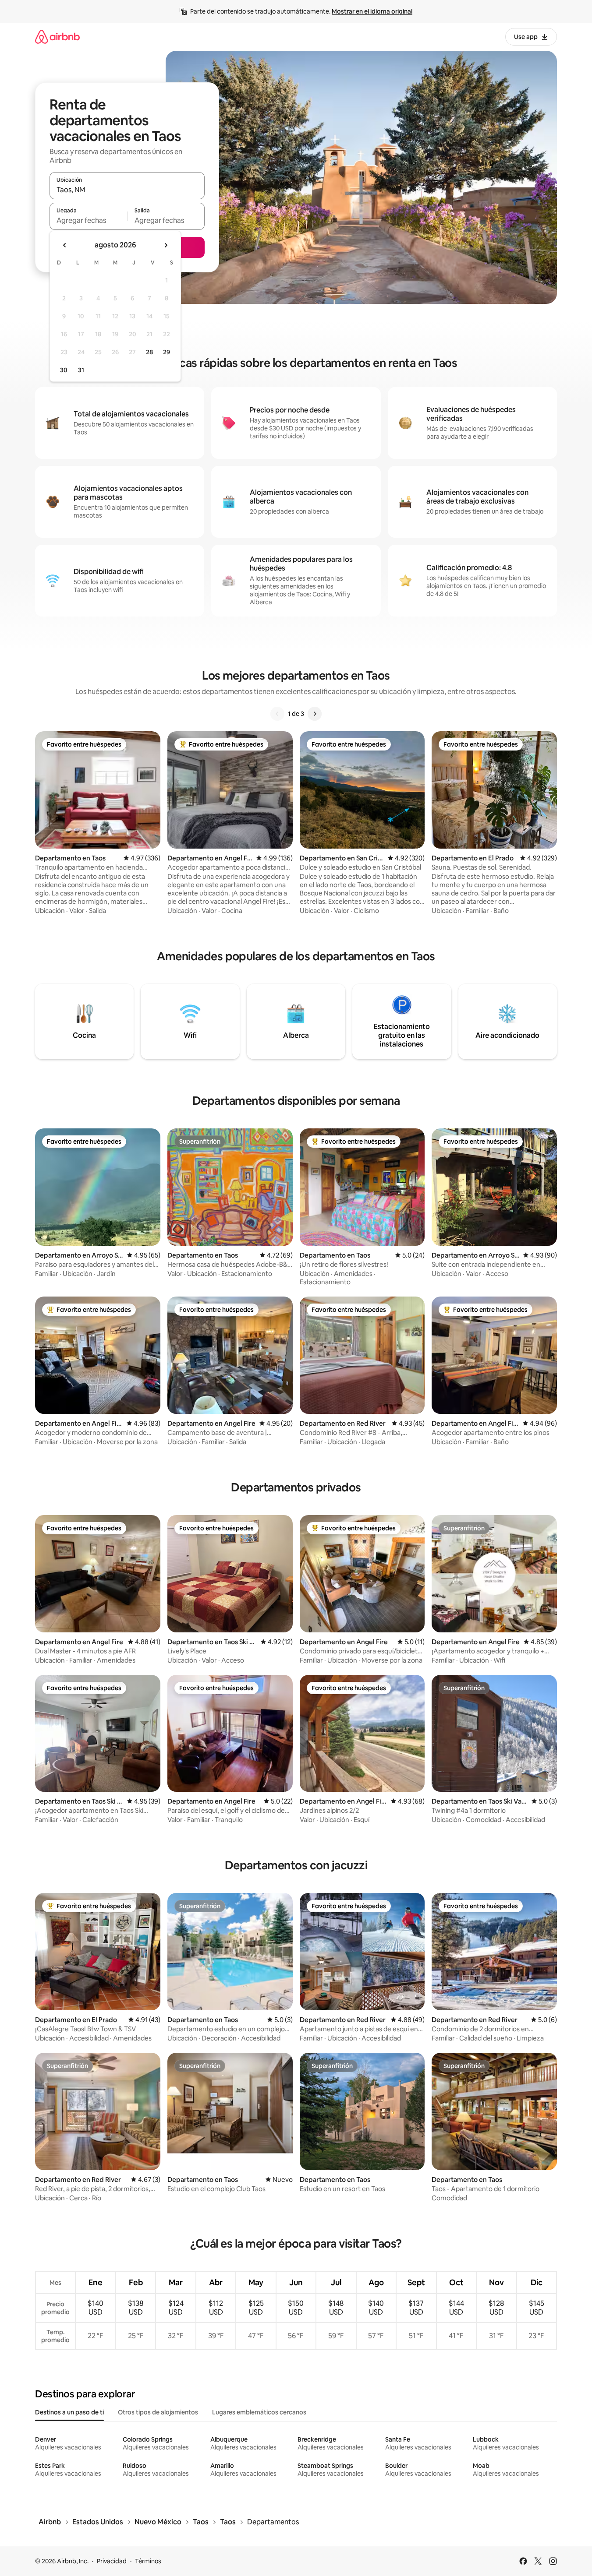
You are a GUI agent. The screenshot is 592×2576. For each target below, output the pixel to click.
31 (81, 370)
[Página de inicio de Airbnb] (57, 37)
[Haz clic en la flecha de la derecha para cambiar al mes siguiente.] (166, 245)
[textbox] (88, 220)
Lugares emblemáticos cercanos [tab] (259, 2412)
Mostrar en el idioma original (372, 11)
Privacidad (112, 2561)
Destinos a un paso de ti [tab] (69, 2412)
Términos (148, 2561)
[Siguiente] (315, 714)
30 (64, 370)
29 (167, 352)
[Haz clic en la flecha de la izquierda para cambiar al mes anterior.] (65, 245)
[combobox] (127, 190)
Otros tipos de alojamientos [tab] (158, 2412)
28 (149, 352)
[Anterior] (277, 714)
